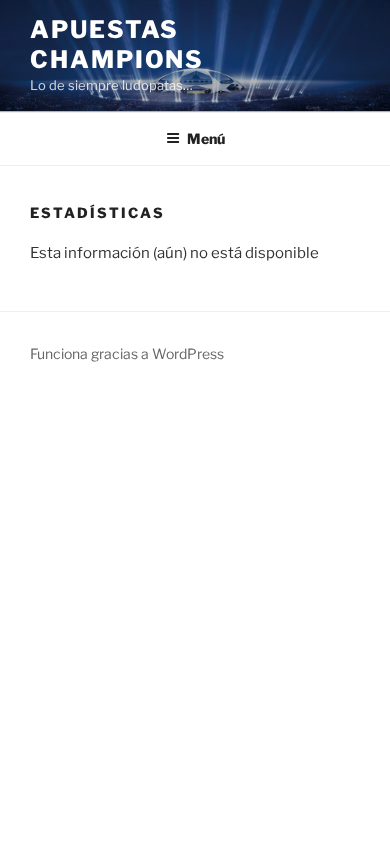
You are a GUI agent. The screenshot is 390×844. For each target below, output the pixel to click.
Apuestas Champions (117, 44)
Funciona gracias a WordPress (127, 353)
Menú (206, 138)
